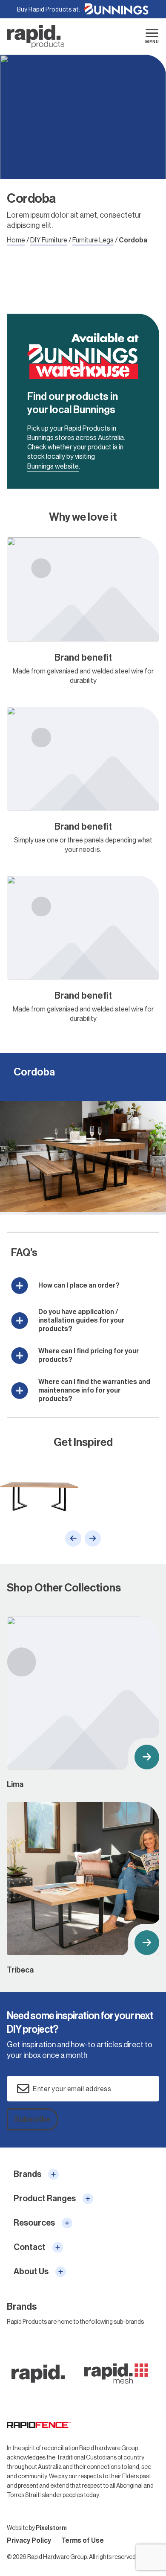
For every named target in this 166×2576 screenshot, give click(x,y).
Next (93, 1539)
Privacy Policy (29, 2540)
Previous (73, 1539)
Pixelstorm (51, 2528)
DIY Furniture (49, 240)
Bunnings (116, 9)
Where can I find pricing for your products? (89, 1355)
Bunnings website (53, 466)
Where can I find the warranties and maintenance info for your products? (94, 1390)
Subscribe (33, 2119)
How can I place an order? (79, 1285)
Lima (83, 1703)
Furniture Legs (93, 240)
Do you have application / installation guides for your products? (81, 1320)
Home (16, 240)
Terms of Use (83, 2540)
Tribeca (83, 1889)
